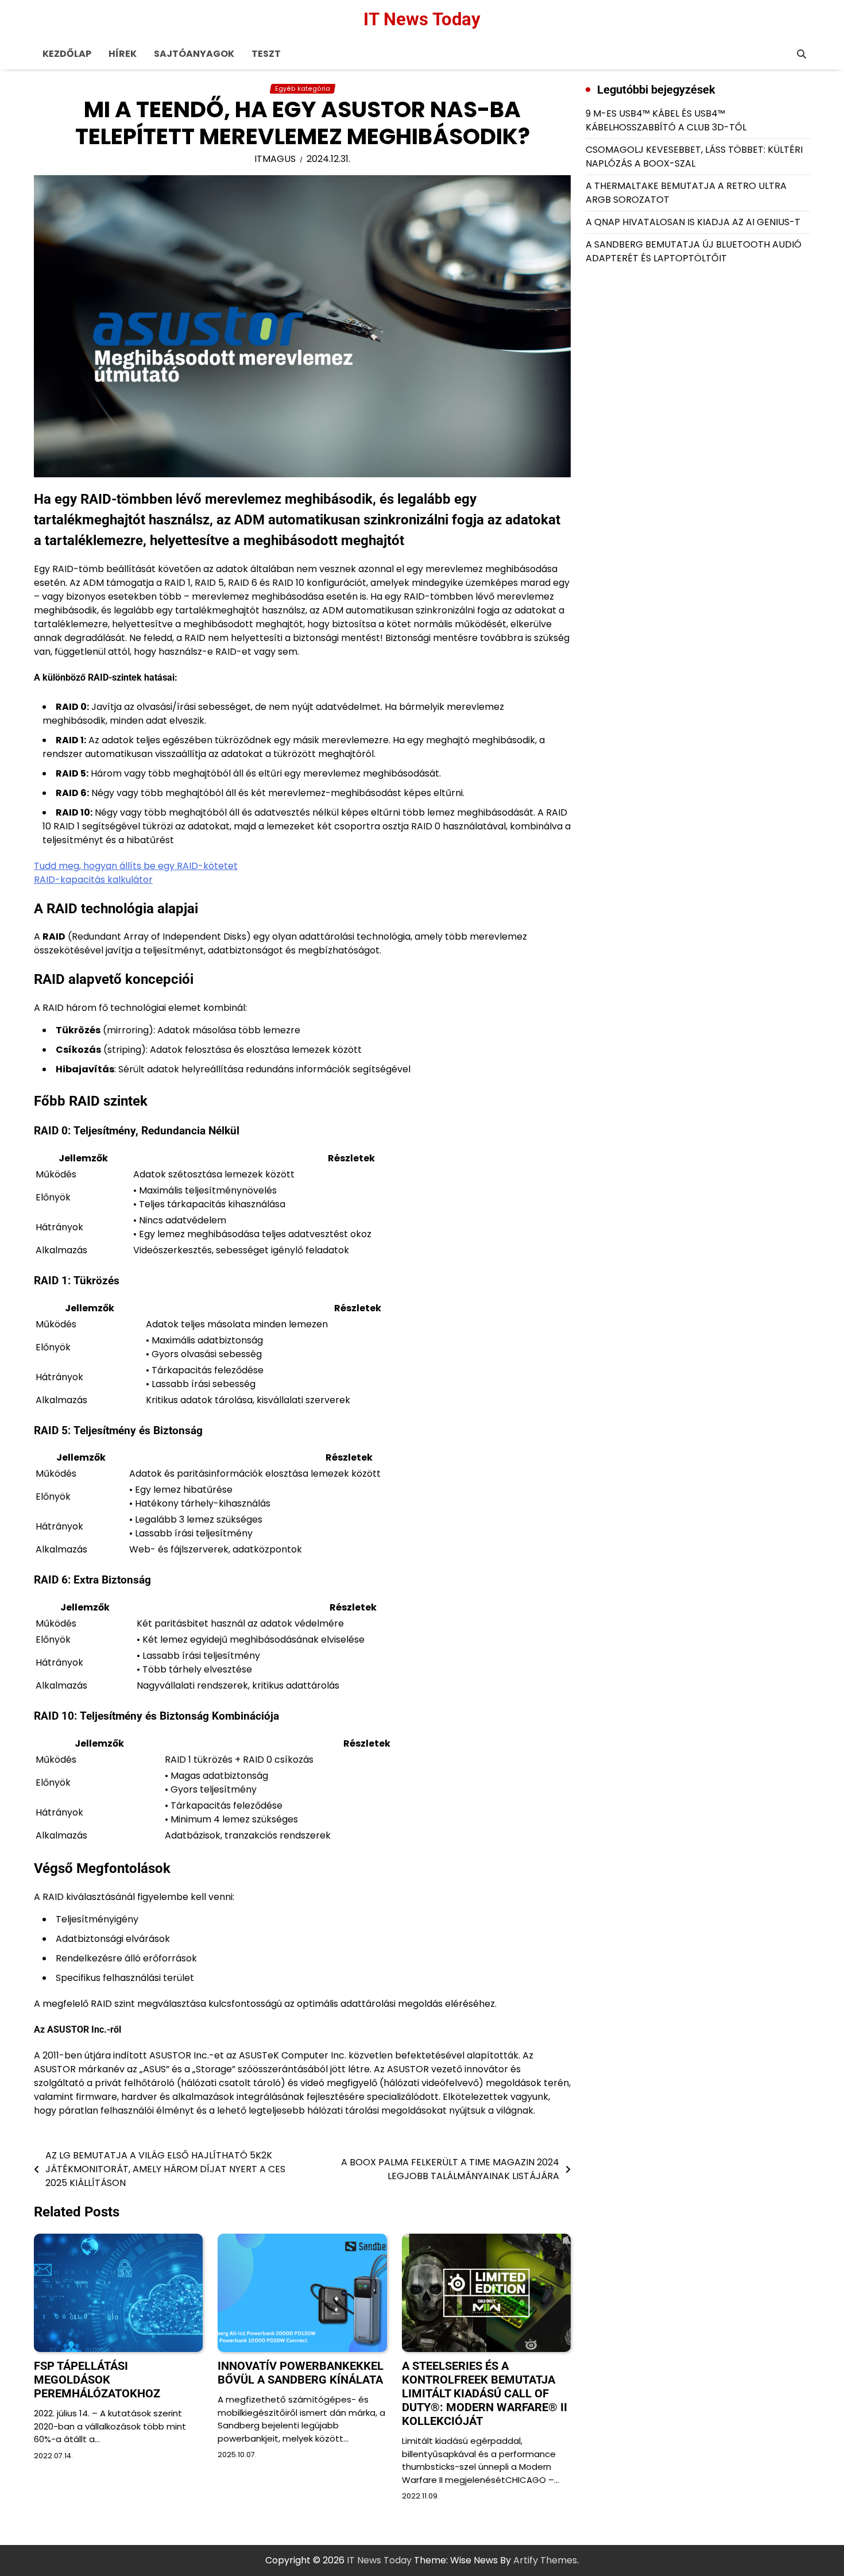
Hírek (123, 54)
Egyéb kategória (303, 89)
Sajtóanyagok (194, 54)
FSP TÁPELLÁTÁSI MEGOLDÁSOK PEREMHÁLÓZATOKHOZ (97, 2380)
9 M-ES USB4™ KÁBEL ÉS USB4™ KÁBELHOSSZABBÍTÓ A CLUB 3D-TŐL (666, 120)
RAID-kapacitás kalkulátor (93, 880)
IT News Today (422, 19)
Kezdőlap (67, 54)
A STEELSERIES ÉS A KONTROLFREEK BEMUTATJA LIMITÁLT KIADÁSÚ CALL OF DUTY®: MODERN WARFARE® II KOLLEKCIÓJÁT (485, 2393)
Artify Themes (545, 2560)
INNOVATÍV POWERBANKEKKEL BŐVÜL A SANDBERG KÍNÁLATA (301, 2373)
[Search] (802, 54)
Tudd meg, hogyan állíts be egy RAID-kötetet (136, 866)
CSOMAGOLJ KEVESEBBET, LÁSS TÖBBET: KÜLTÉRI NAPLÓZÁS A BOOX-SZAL (694, 157)
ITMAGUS (275, 159)
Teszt (266, 54)
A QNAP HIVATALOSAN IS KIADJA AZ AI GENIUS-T (693, 222)
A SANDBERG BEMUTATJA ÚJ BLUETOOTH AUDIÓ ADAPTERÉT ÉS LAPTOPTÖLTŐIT (694, 251)
